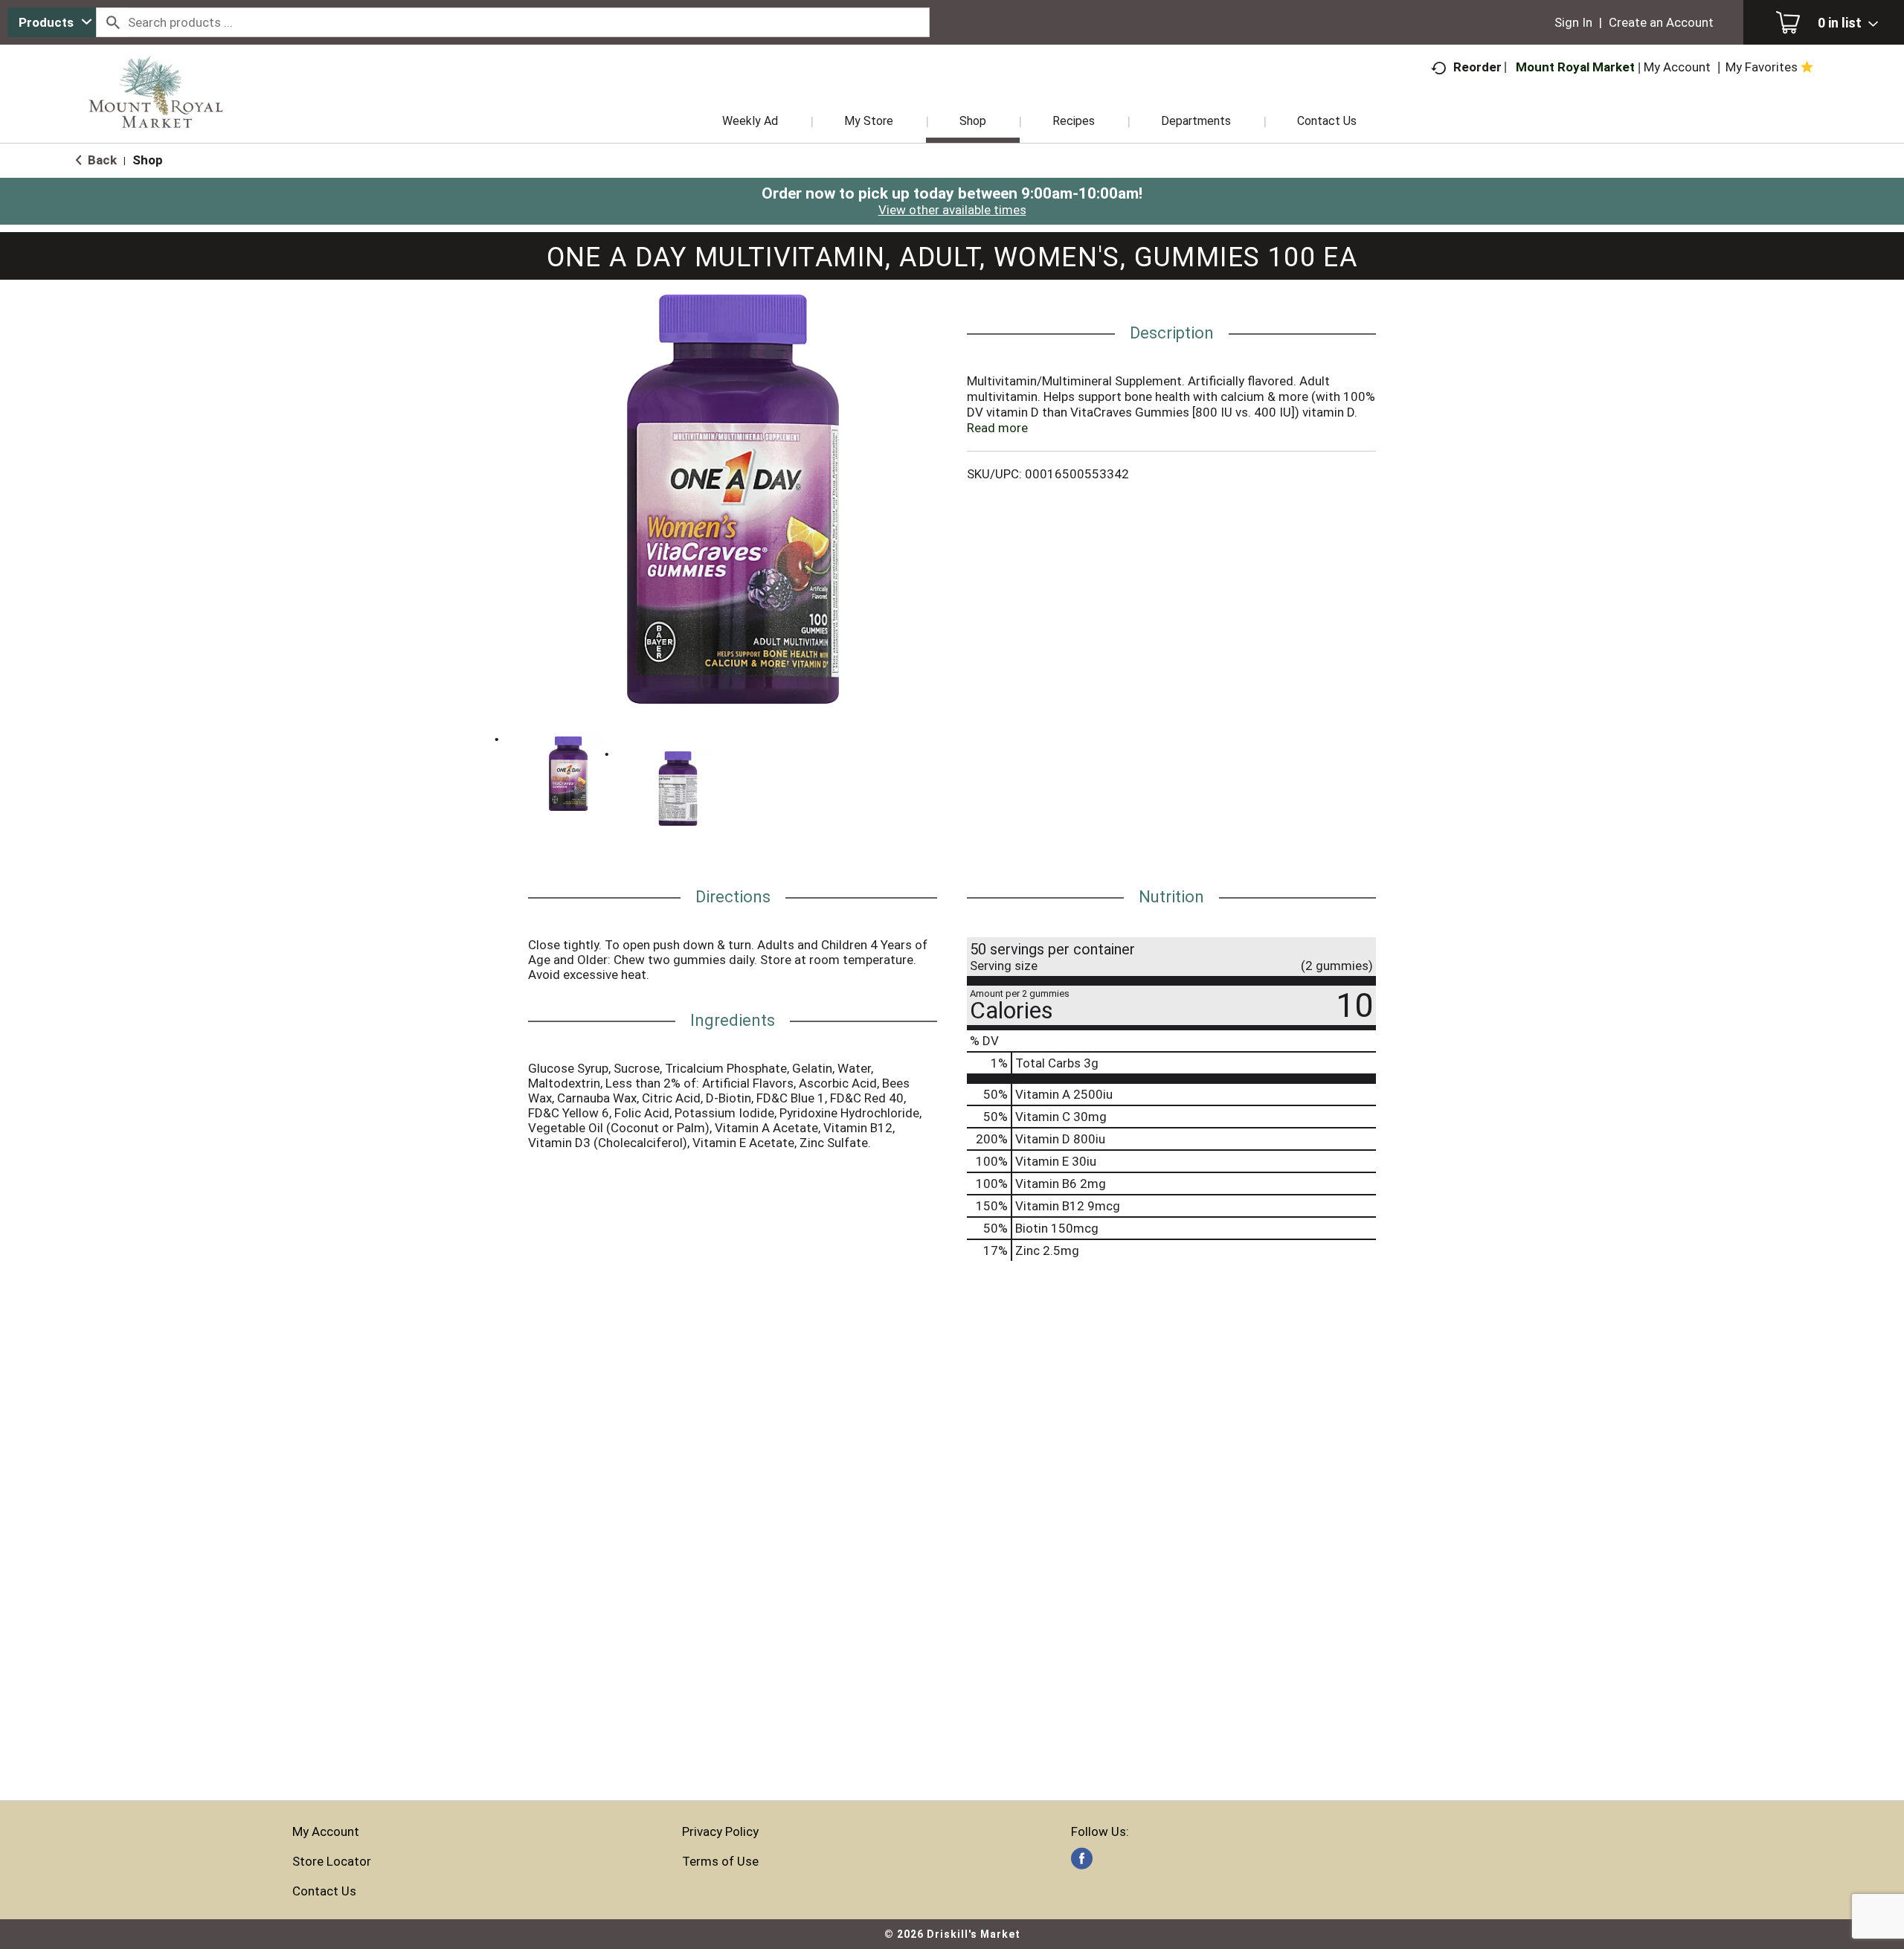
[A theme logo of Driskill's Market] (156, 112)
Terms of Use (720, 1861)
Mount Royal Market (1575, 67)
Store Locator (332, 1861)
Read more (997, 428)
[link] (1082, 1859)
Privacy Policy (720, 1831)
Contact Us (324, 1891)
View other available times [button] (952, 210)
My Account (326, 1831)
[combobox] (52, 22)
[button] (568, 774)
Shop (148, 160)
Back (101, 160)
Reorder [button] (1477, 67)
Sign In (1573, 22)
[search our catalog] (112, 22)
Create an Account (1661, 22)
